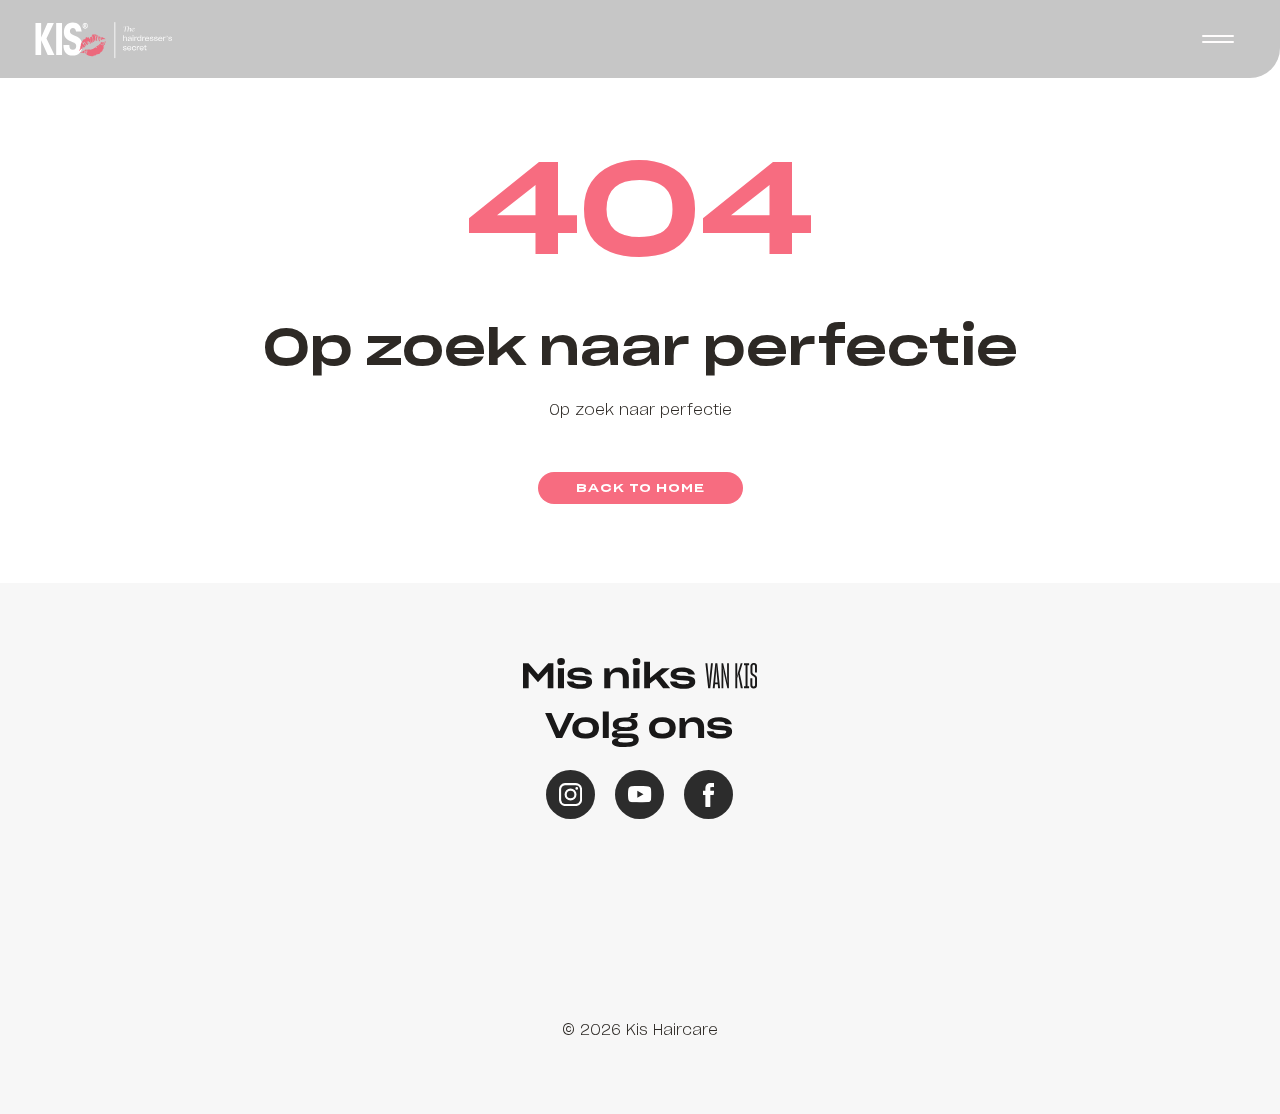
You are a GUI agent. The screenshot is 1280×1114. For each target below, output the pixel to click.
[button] (640, 557)
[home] (101, 39)
